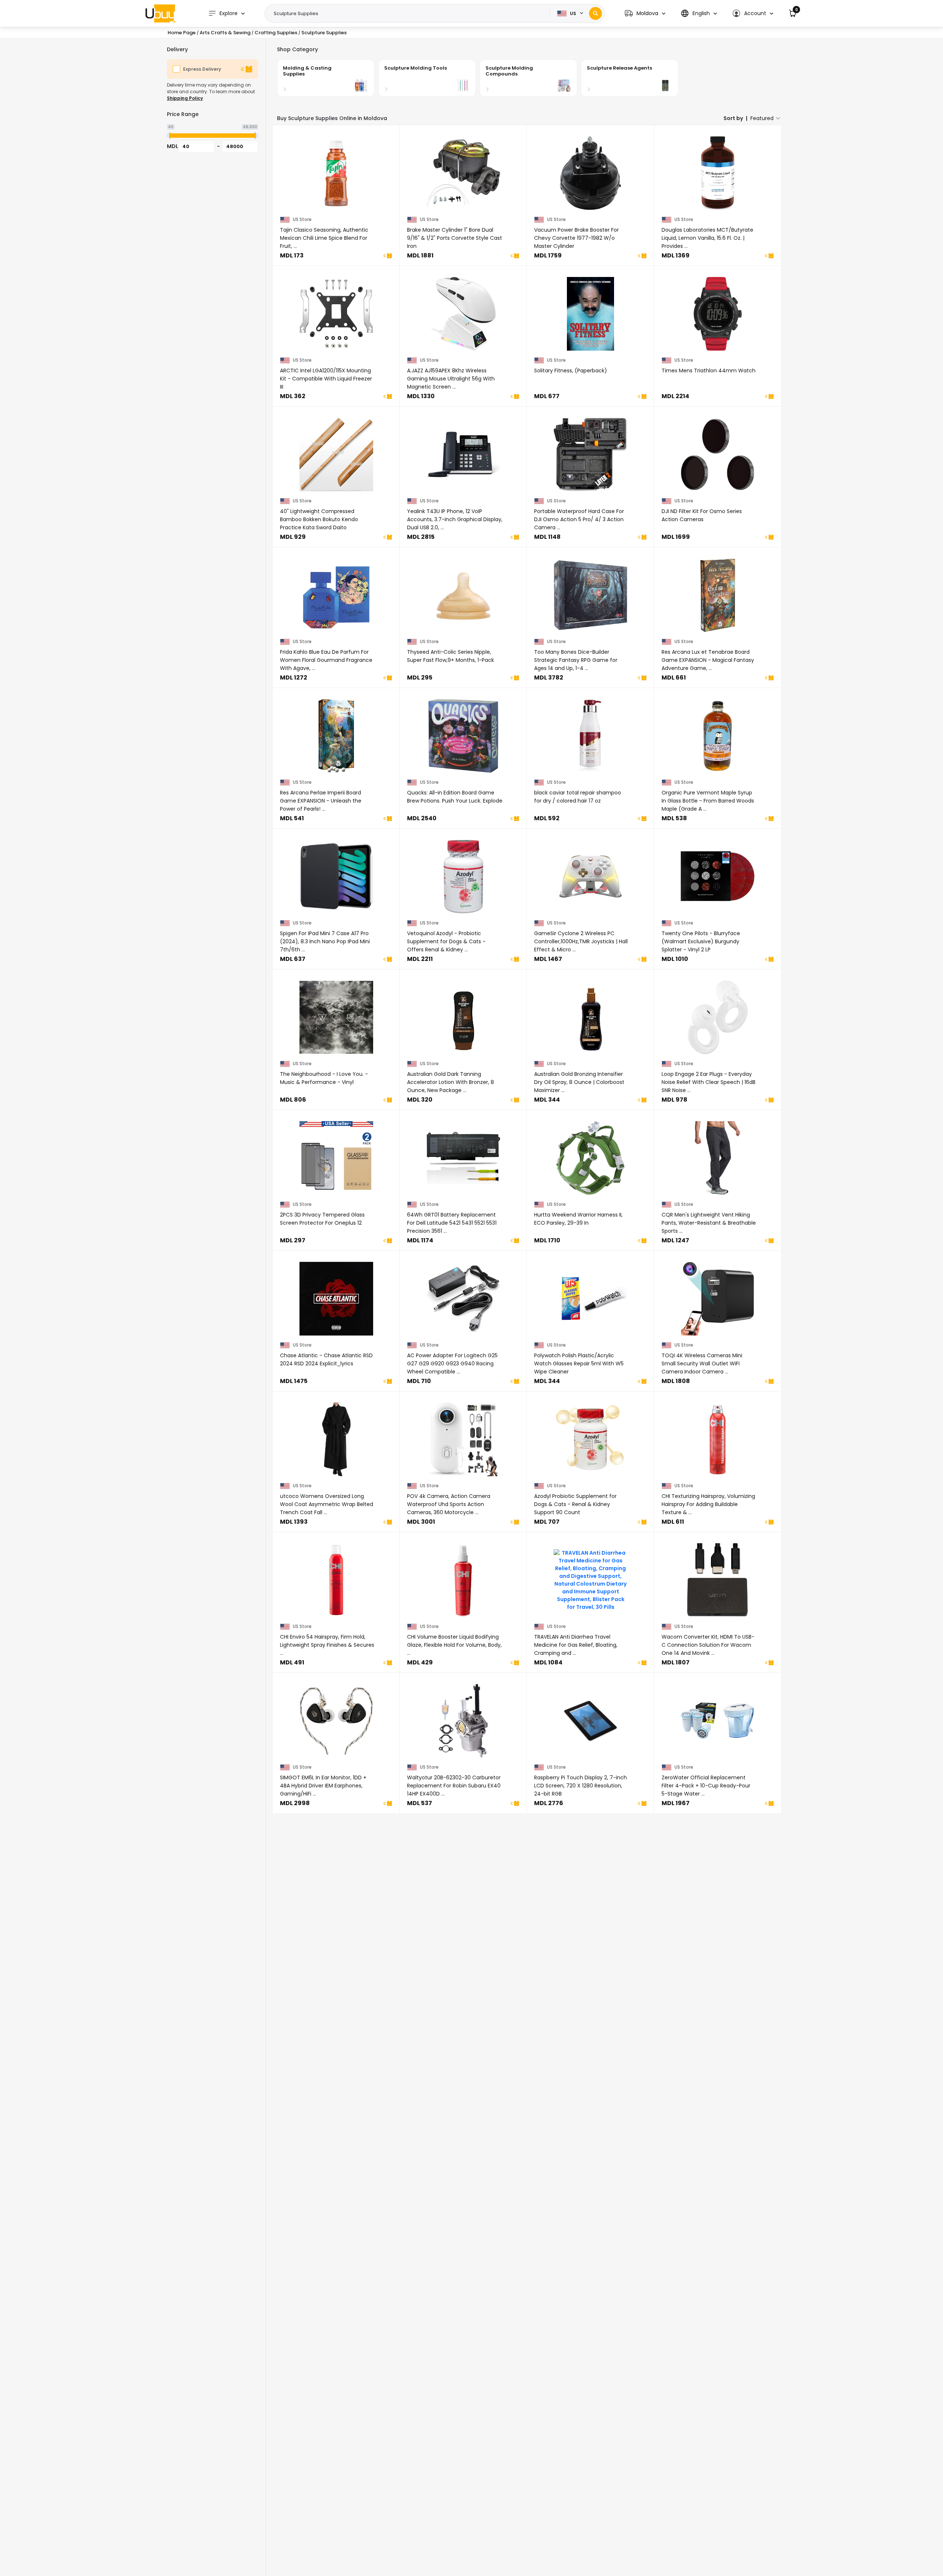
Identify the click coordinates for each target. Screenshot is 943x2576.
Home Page (182, 33)
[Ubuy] (160, 13)
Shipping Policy (185, 98)
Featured (762, 118)
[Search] (595, 13)
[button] (645, 13)
